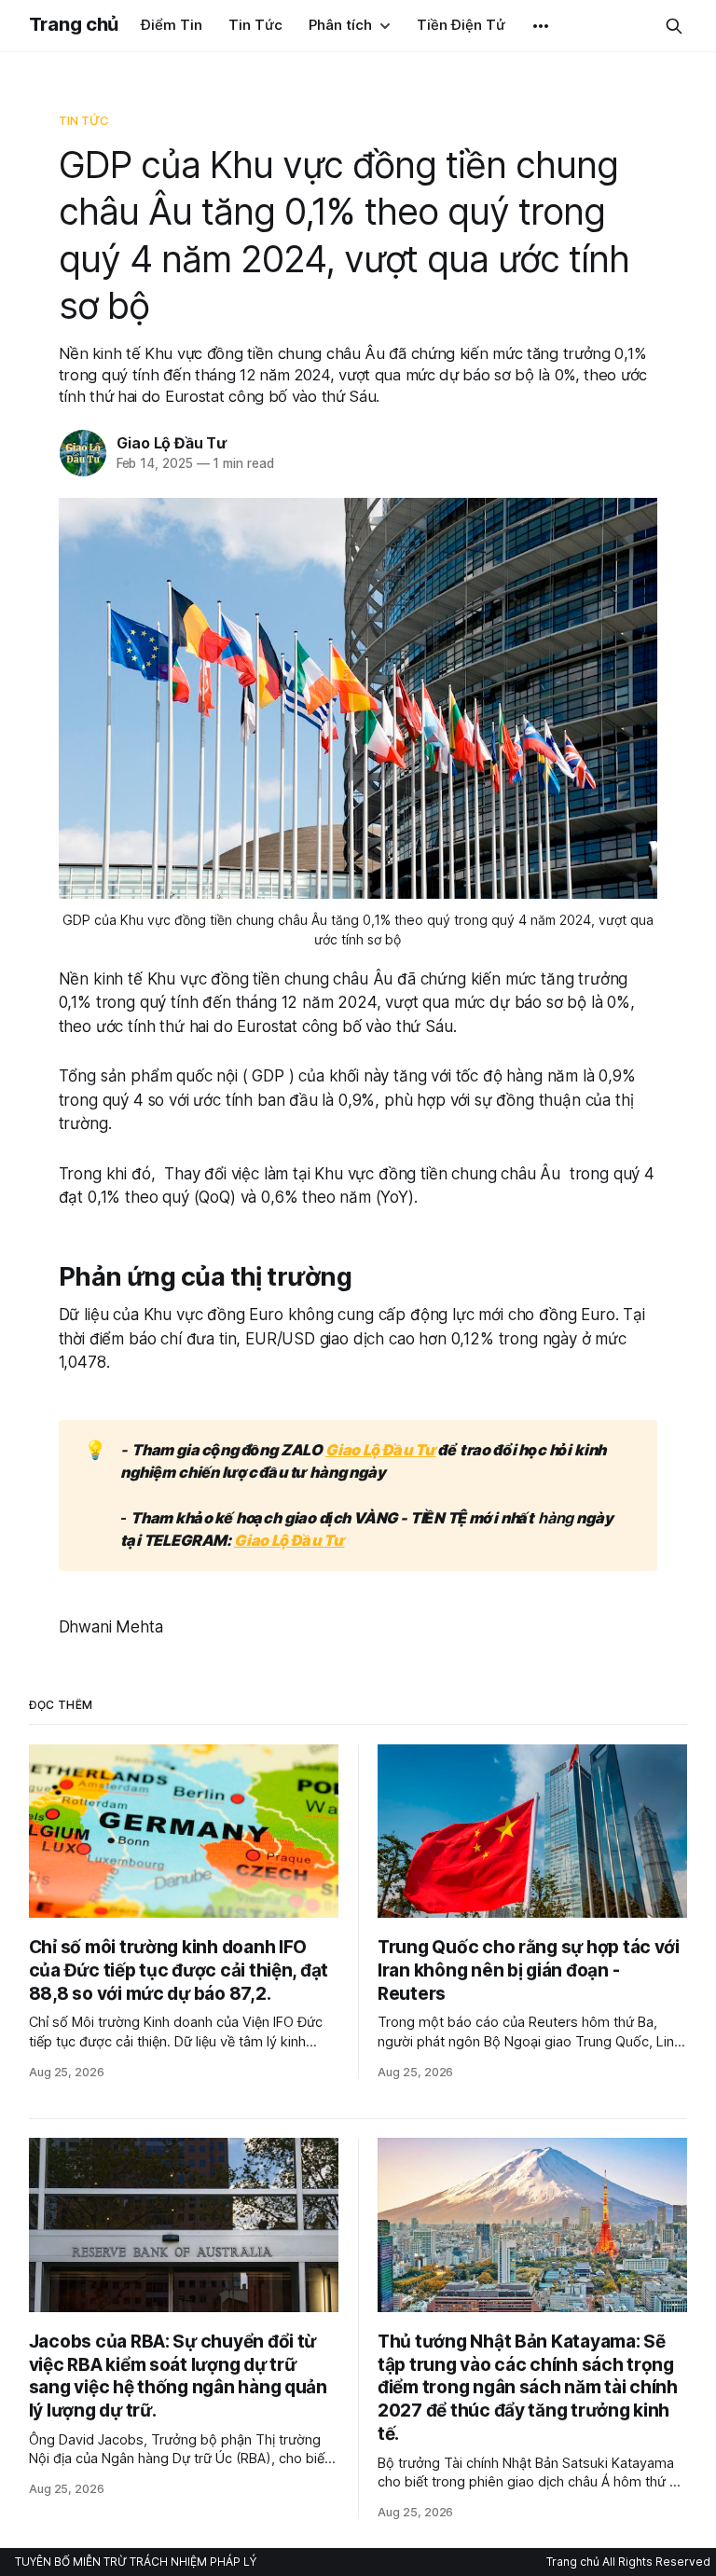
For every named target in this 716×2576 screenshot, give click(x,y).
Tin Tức (255, 25)
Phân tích (340, 25)
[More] (541, 26)
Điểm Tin (172, 25)
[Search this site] (674, 26)
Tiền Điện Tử (461, 25)
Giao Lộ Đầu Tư (172, 443)
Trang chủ (74, 24)
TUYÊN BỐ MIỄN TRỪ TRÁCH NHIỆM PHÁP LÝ (136, 2562)
